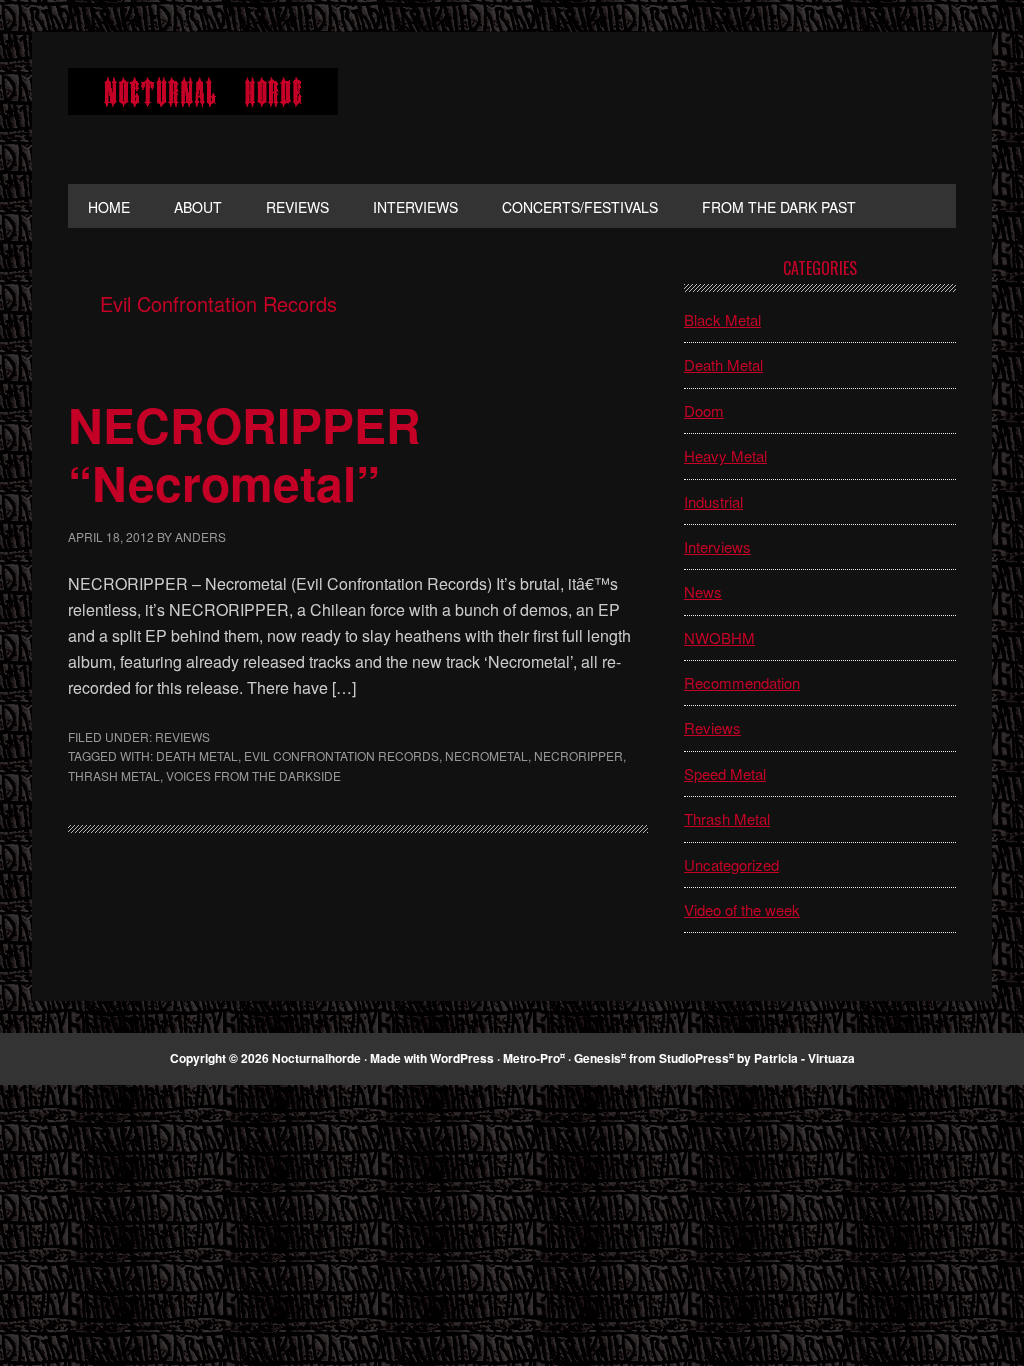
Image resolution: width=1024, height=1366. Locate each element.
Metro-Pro (531, 1058)
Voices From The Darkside (253, 775)
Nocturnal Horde (203, 108)
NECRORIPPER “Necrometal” (244, 453)
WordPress (462, 1058)
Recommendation (742, 682)
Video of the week (742, 909)
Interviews (717, 546)
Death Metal (197, 755)
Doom (704, 410)
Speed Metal (725, 773)
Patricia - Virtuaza (804, 1058)
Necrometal (486, 755)
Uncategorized (731, 864)
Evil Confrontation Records (341, 755)
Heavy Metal (725, 455)
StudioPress (694, 1058)
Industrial (713, 501)
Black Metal (722, 319)
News (703, 591)
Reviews (182, 736)
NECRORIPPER (578, 755)
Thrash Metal (114, 775)
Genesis (597, 1058)
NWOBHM (719, 637)
